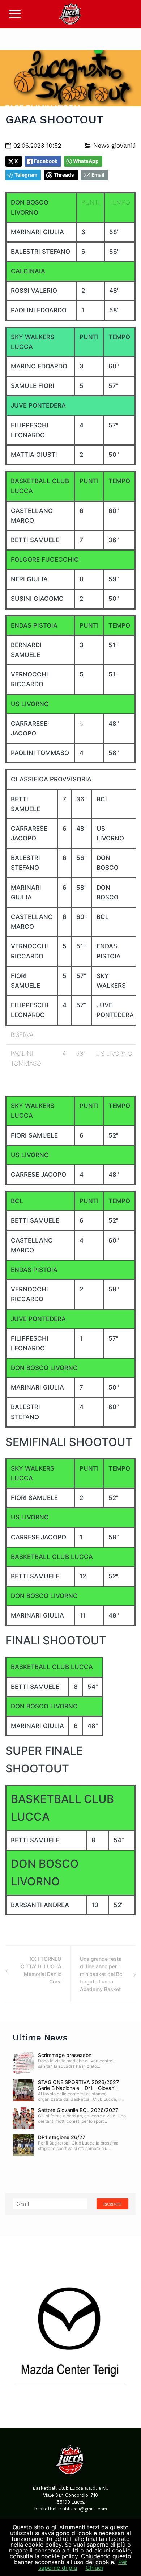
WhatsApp (86, 161)
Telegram (26, 175)
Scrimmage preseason (65, 2055)
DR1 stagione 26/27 (62, 2137)
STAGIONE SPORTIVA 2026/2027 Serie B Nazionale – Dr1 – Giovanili (78, 2085)
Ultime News (40, 2037)
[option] (70, 2332)
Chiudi (94, 2568)
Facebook (46, 161)
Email (98, 175)
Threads (64, 175)
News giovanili (113, 146)
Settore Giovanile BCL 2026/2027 (78, 2110)
